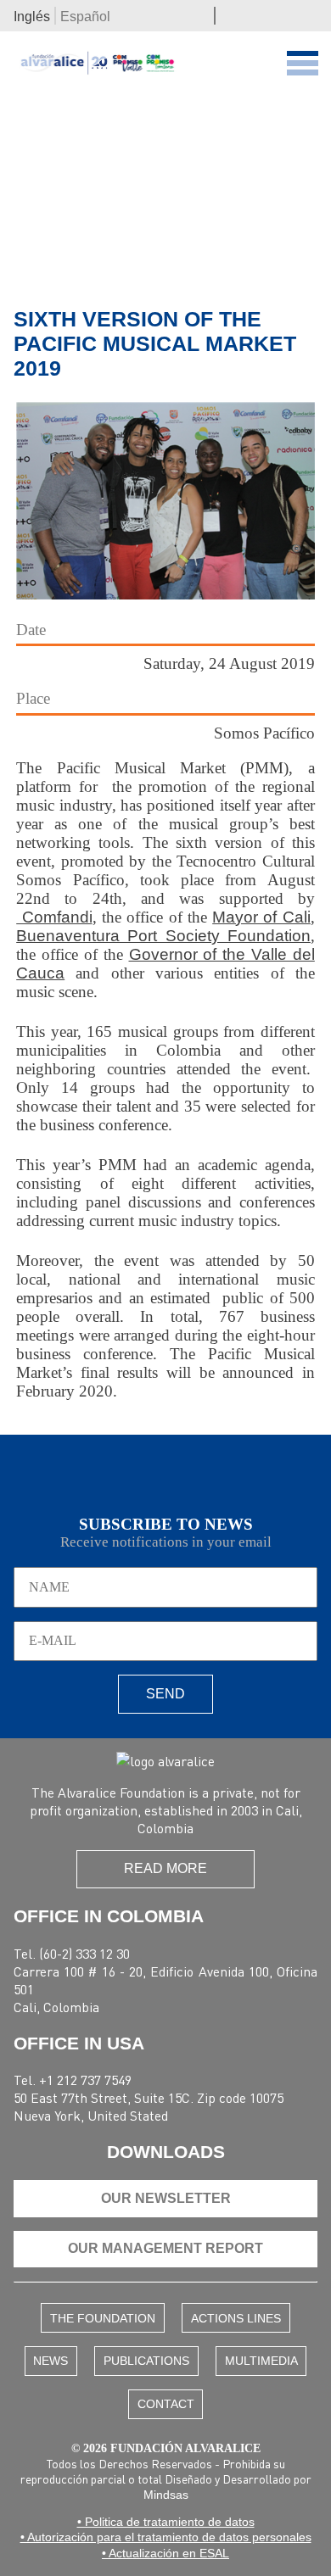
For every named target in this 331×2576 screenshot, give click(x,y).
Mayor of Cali (261, 917)
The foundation (103, 2318)
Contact (166, 2404)
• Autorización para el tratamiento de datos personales (166, 2537)
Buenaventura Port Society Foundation (163, 936)
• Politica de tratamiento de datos (166, 2522)
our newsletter (166, 2198)
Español (85, 17)
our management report (165, 2248)
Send (165, 1694)
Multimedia (261, 2361)
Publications (146, 2361)
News (50, 2361)
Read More (165, 1868)
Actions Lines (236, 2318)
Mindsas (166, 2495)
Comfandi (54, 917)
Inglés (32, 17)
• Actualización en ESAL (165, 2553)
